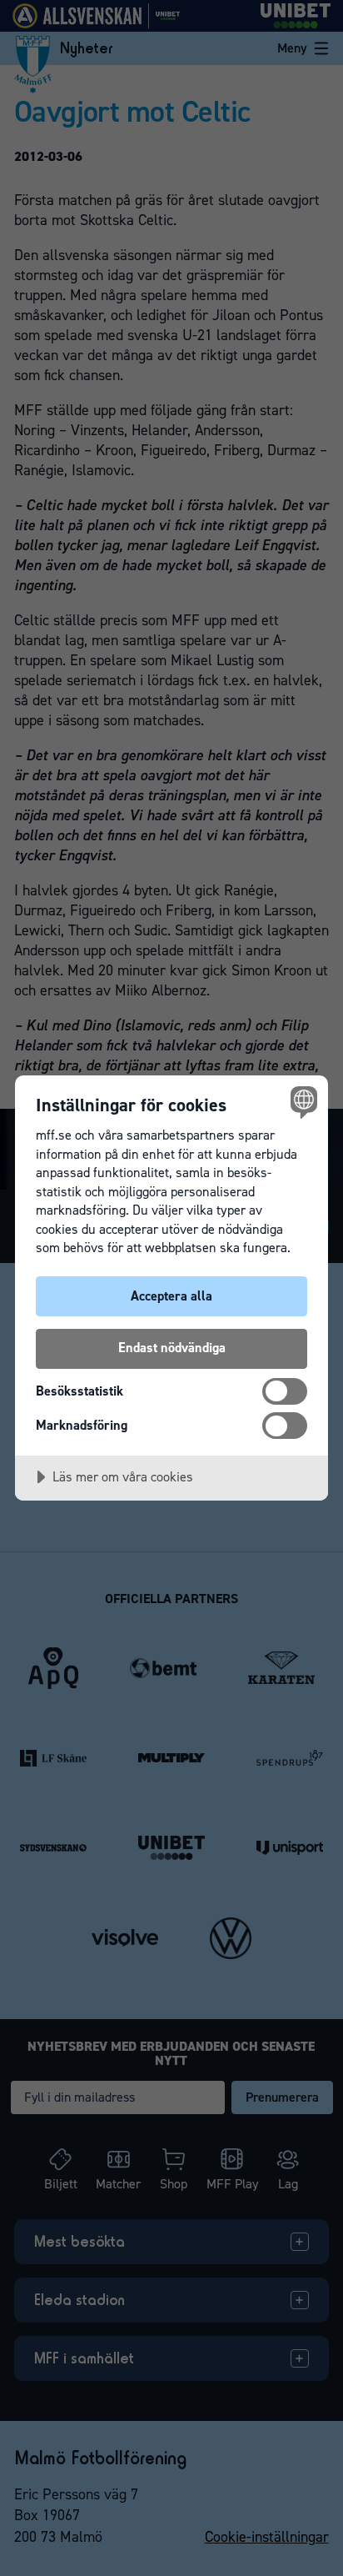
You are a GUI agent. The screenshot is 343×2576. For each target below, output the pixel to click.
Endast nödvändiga (172, 1348)
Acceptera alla (171, 1296)
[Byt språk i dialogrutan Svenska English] (302, 1102)
